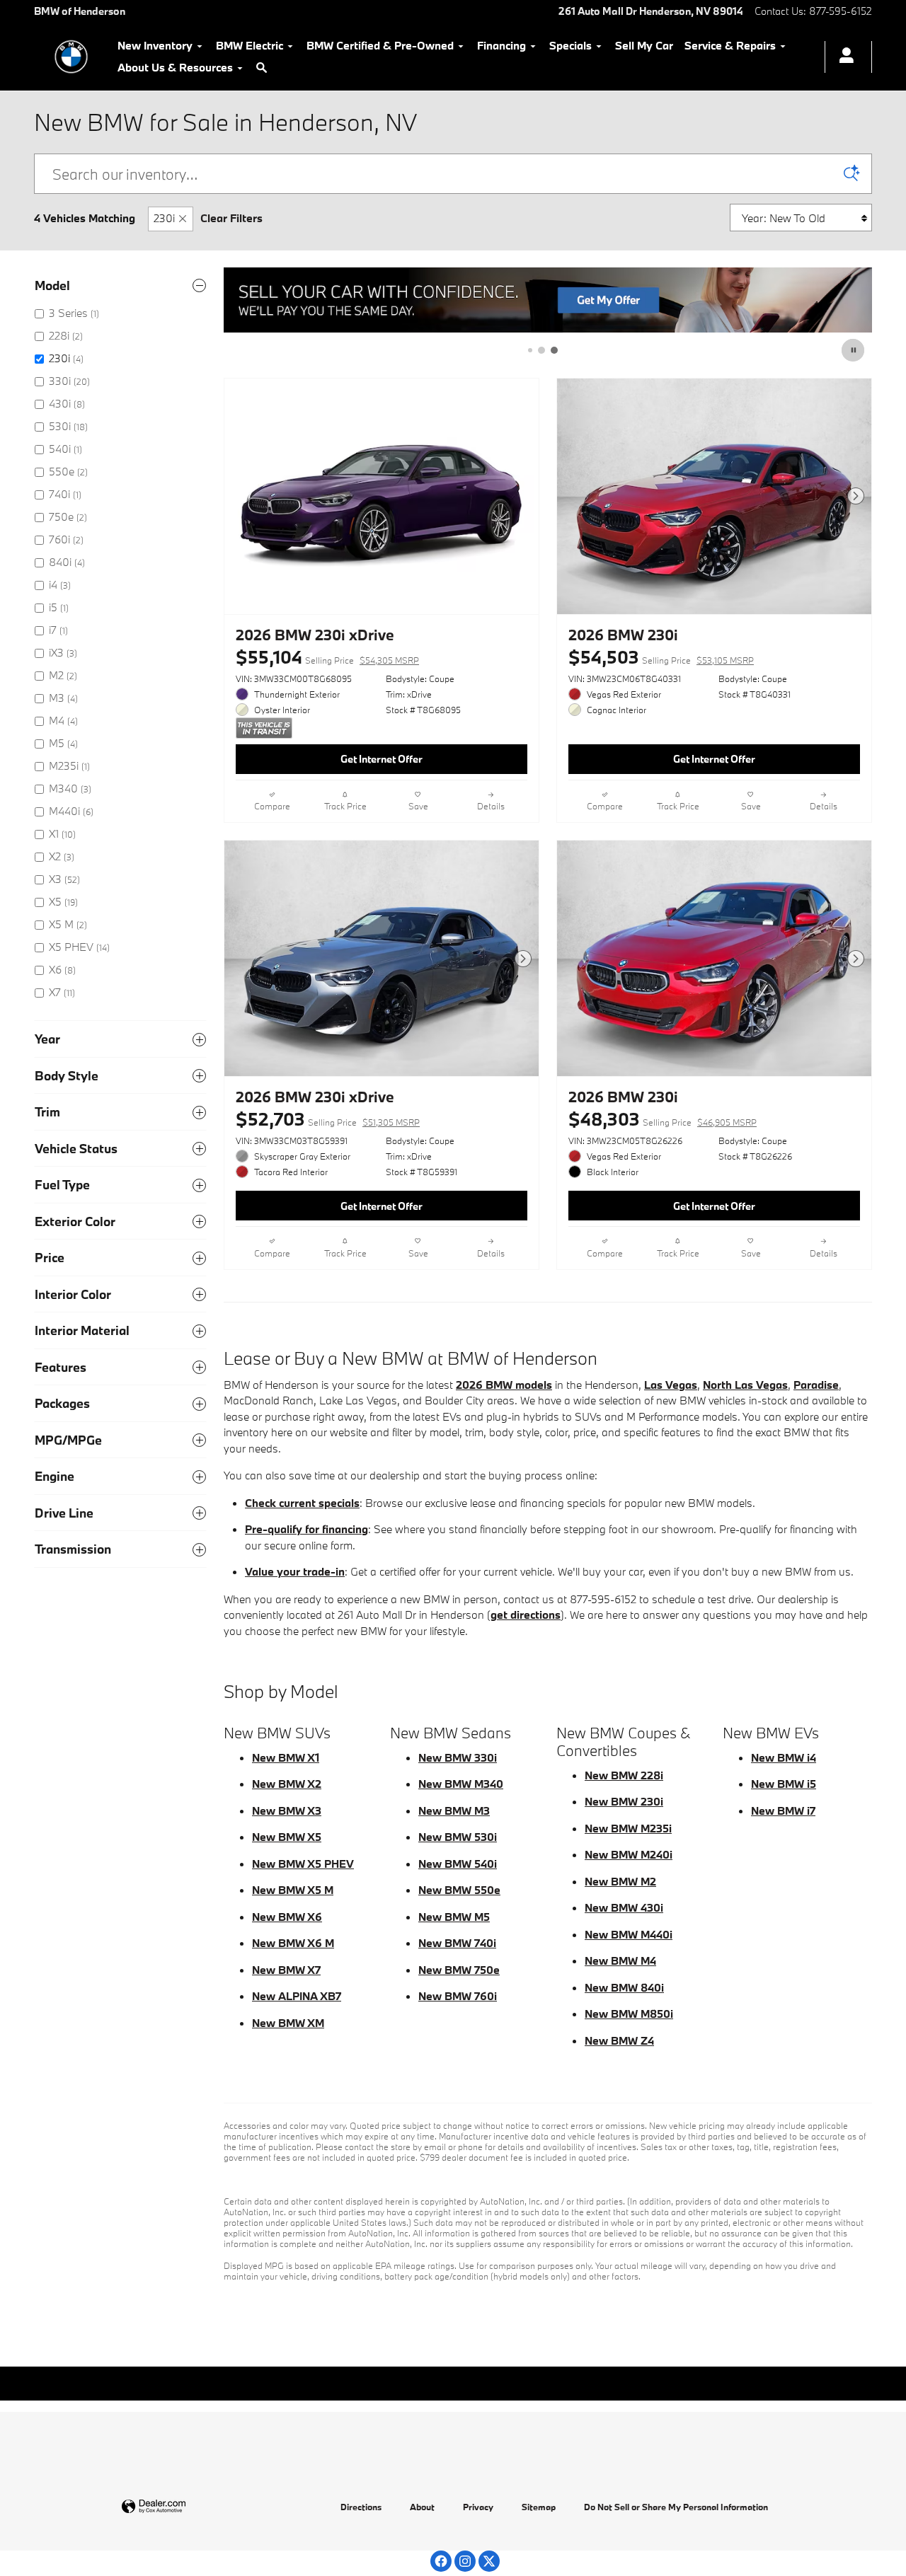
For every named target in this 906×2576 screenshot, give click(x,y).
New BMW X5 (287, 1837)
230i (164, 218)
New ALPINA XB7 (297, 1996)
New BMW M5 (454, 1917)
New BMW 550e (459, 1890)
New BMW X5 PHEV (303, 1864)
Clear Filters (231, 218)
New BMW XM (288, 2023)
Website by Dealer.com (188, 2507)
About (422, 2507)
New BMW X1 (286, 1757)
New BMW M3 (454, 1810)
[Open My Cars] (843, 57)
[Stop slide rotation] (854, 350)
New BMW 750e (459, 1970)
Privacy (478, 2507)
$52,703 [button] (328, 1119)
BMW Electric (250, 45)
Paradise (816, 1385)
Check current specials (302, 1503)
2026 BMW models (504, 1385)
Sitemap (539, 2507)
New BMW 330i (458, 1757)
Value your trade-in (295, 1571)
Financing (501, 45)
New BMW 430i (624, 1907)
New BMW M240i (629, 1854)
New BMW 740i (457, 1943)
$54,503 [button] (661, 657)
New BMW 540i (458, 1864)
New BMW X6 (287, 1917)
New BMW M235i (628, 1828)
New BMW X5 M (293, 1890)
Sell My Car (644, 45)
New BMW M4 (620, 1960)
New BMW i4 (784, 1757)
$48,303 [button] (663, 1119)
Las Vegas (671, 1385)
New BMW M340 (461, 1784)
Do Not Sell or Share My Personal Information (676, 2507)
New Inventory (155, 45)
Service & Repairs (730, 45)
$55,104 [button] (327, 657)
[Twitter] (489, 2561)
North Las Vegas (745, 1385)
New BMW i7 (783, 1810)
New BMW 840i (624, 1987)
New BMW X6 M (293, 1943)
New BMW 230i (624, 1801)
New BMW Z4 (619, 2040)
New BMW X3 (287, 1810)
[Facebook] (441, 2561)
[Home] (71, 57)
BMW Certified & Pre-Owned (380, 45)
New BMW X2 (287, 1784)
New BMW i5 (784, 1784)
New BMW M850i (629, 2014)
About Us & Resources (175, 67)
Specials (570, 45)
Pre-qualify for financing (306, 1529)
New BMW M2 (620, 1881)
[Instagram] (465, 2561)
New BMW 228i (624, 1775)
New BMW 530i (458, 1837)
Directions (361, 2507)
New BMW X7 (286, 1970)
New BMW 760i (458, 1996)
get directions (526, 1615)
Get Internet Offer (382, 759)
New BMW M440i (629, 1934)
